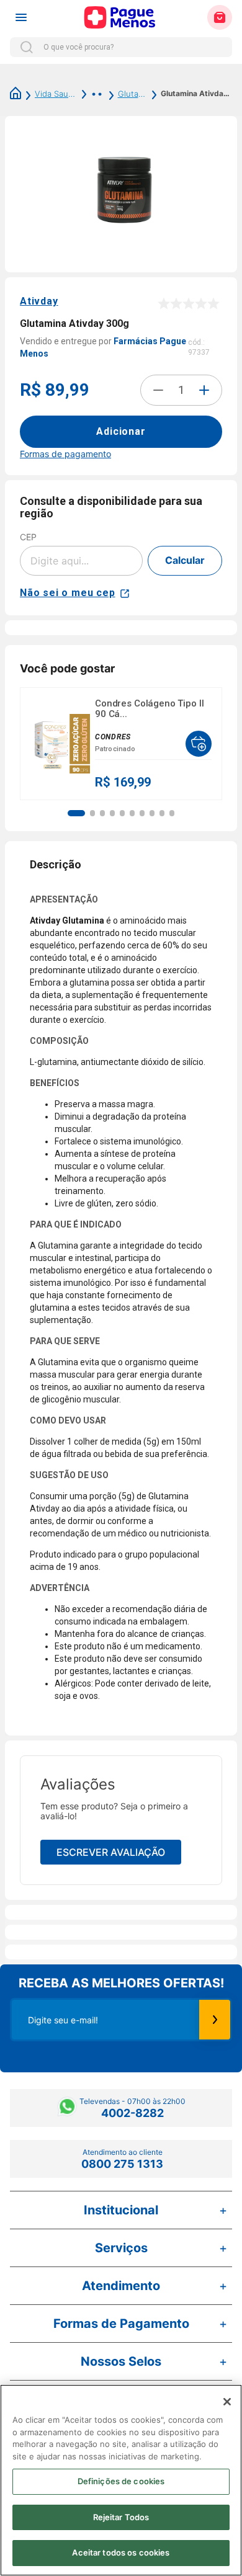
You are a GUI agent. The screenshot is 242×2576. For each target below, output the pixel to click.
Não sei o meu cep (68, 593)
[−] (158, 390)
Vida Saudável (56, 94)
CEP (28, 537)
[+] (204, 390)
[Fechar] (227, 2402)
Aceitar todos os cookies (121, 2552)
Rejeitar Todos (121, 2517)
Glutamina (133, 94)
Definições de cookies (121, 2481)
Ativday (39, 301)
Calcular (185, 560)
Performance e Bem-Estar (90, 94)
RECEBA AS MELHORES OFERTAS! (121, 1983)
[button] (76, 813)
